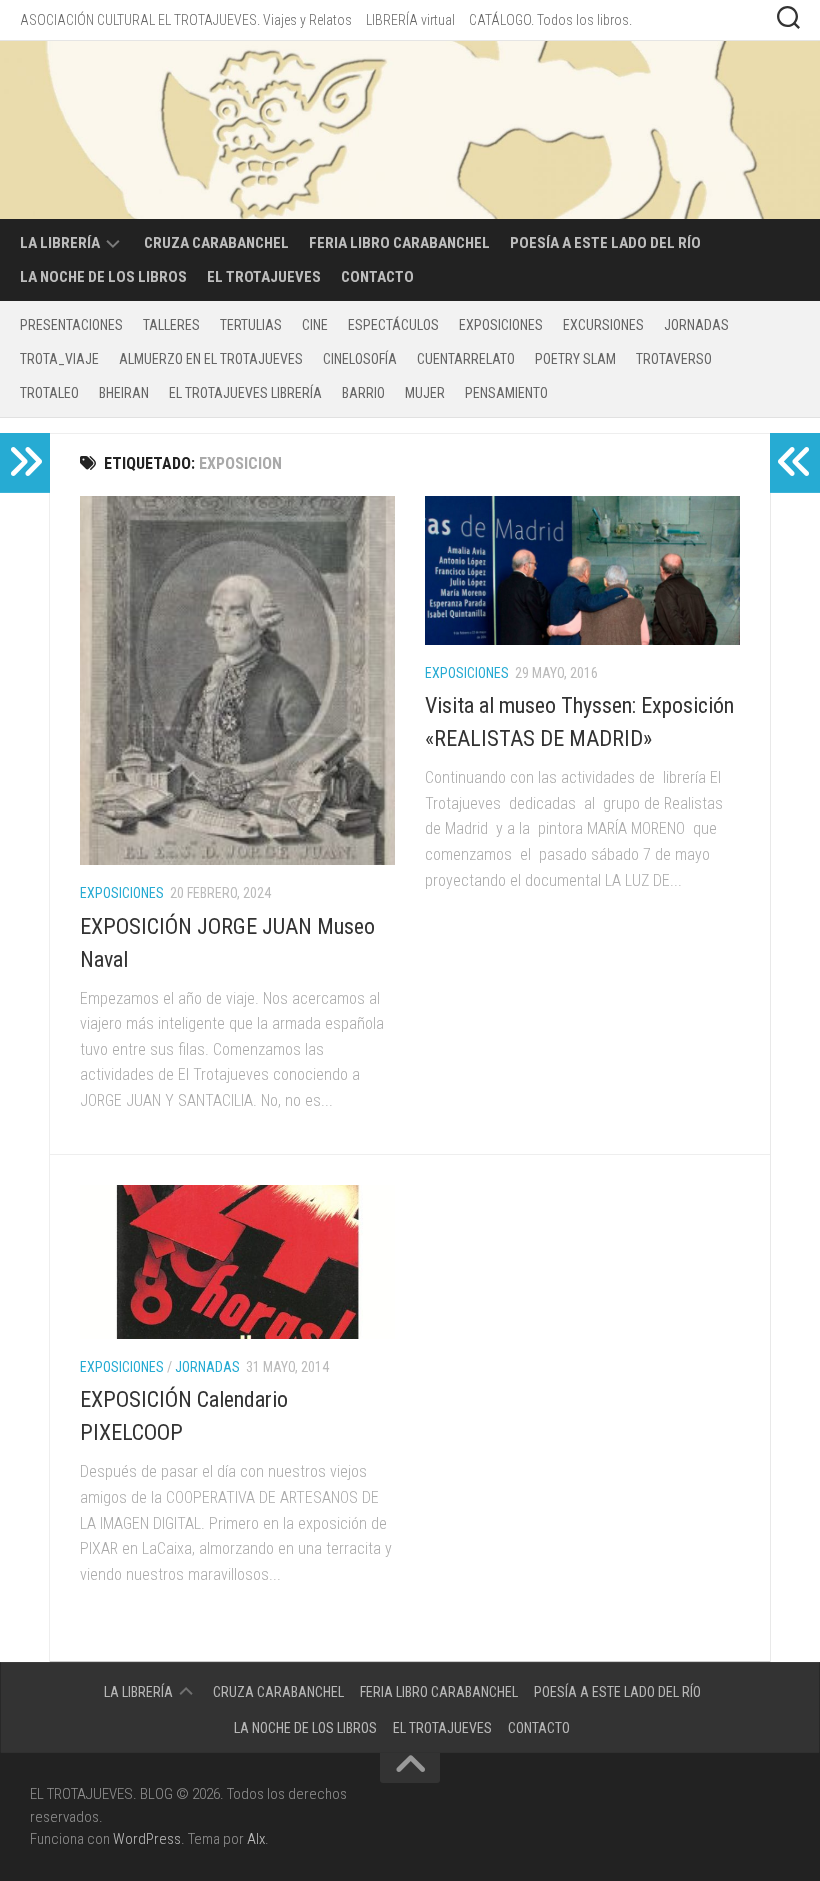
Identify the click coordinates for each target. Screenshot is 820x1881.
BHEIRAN (124, 393)
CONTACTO (377, 277)
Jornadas (696, 325)
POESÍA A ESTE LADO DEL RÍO (605, 243)
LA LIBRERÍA (60, 243)
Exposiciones (501, 325)
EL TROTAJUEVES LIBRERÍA (245, 393)
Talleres (171, 325)
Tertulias (251, 325)
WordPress (147, 1839)
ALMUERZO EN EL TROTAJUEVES (211, 359)
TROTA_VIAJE (59, 359)
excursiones (603, 325)
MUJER (425, 393)
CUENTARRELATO (466, 359)
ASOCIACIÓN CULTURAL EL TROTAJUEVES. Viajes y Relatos (186, 20)
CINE (315, 325)
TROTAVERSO (674, 359)
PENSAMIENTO (506, 393)
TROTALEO (49, 393)
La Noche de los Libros (103, 277)
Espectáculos (393, 325)
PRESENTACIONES (71, 325)
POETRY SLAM (575, 359)
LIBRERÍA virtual (410, 20)
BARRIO (363, 393)
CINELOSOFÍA (360, 359)
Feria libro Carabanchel (399, 243)
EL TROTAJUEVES (264, 277)
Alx (256, 1839)
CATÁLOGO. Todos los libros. (550, 20)
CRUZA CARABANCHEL (216, 243)
